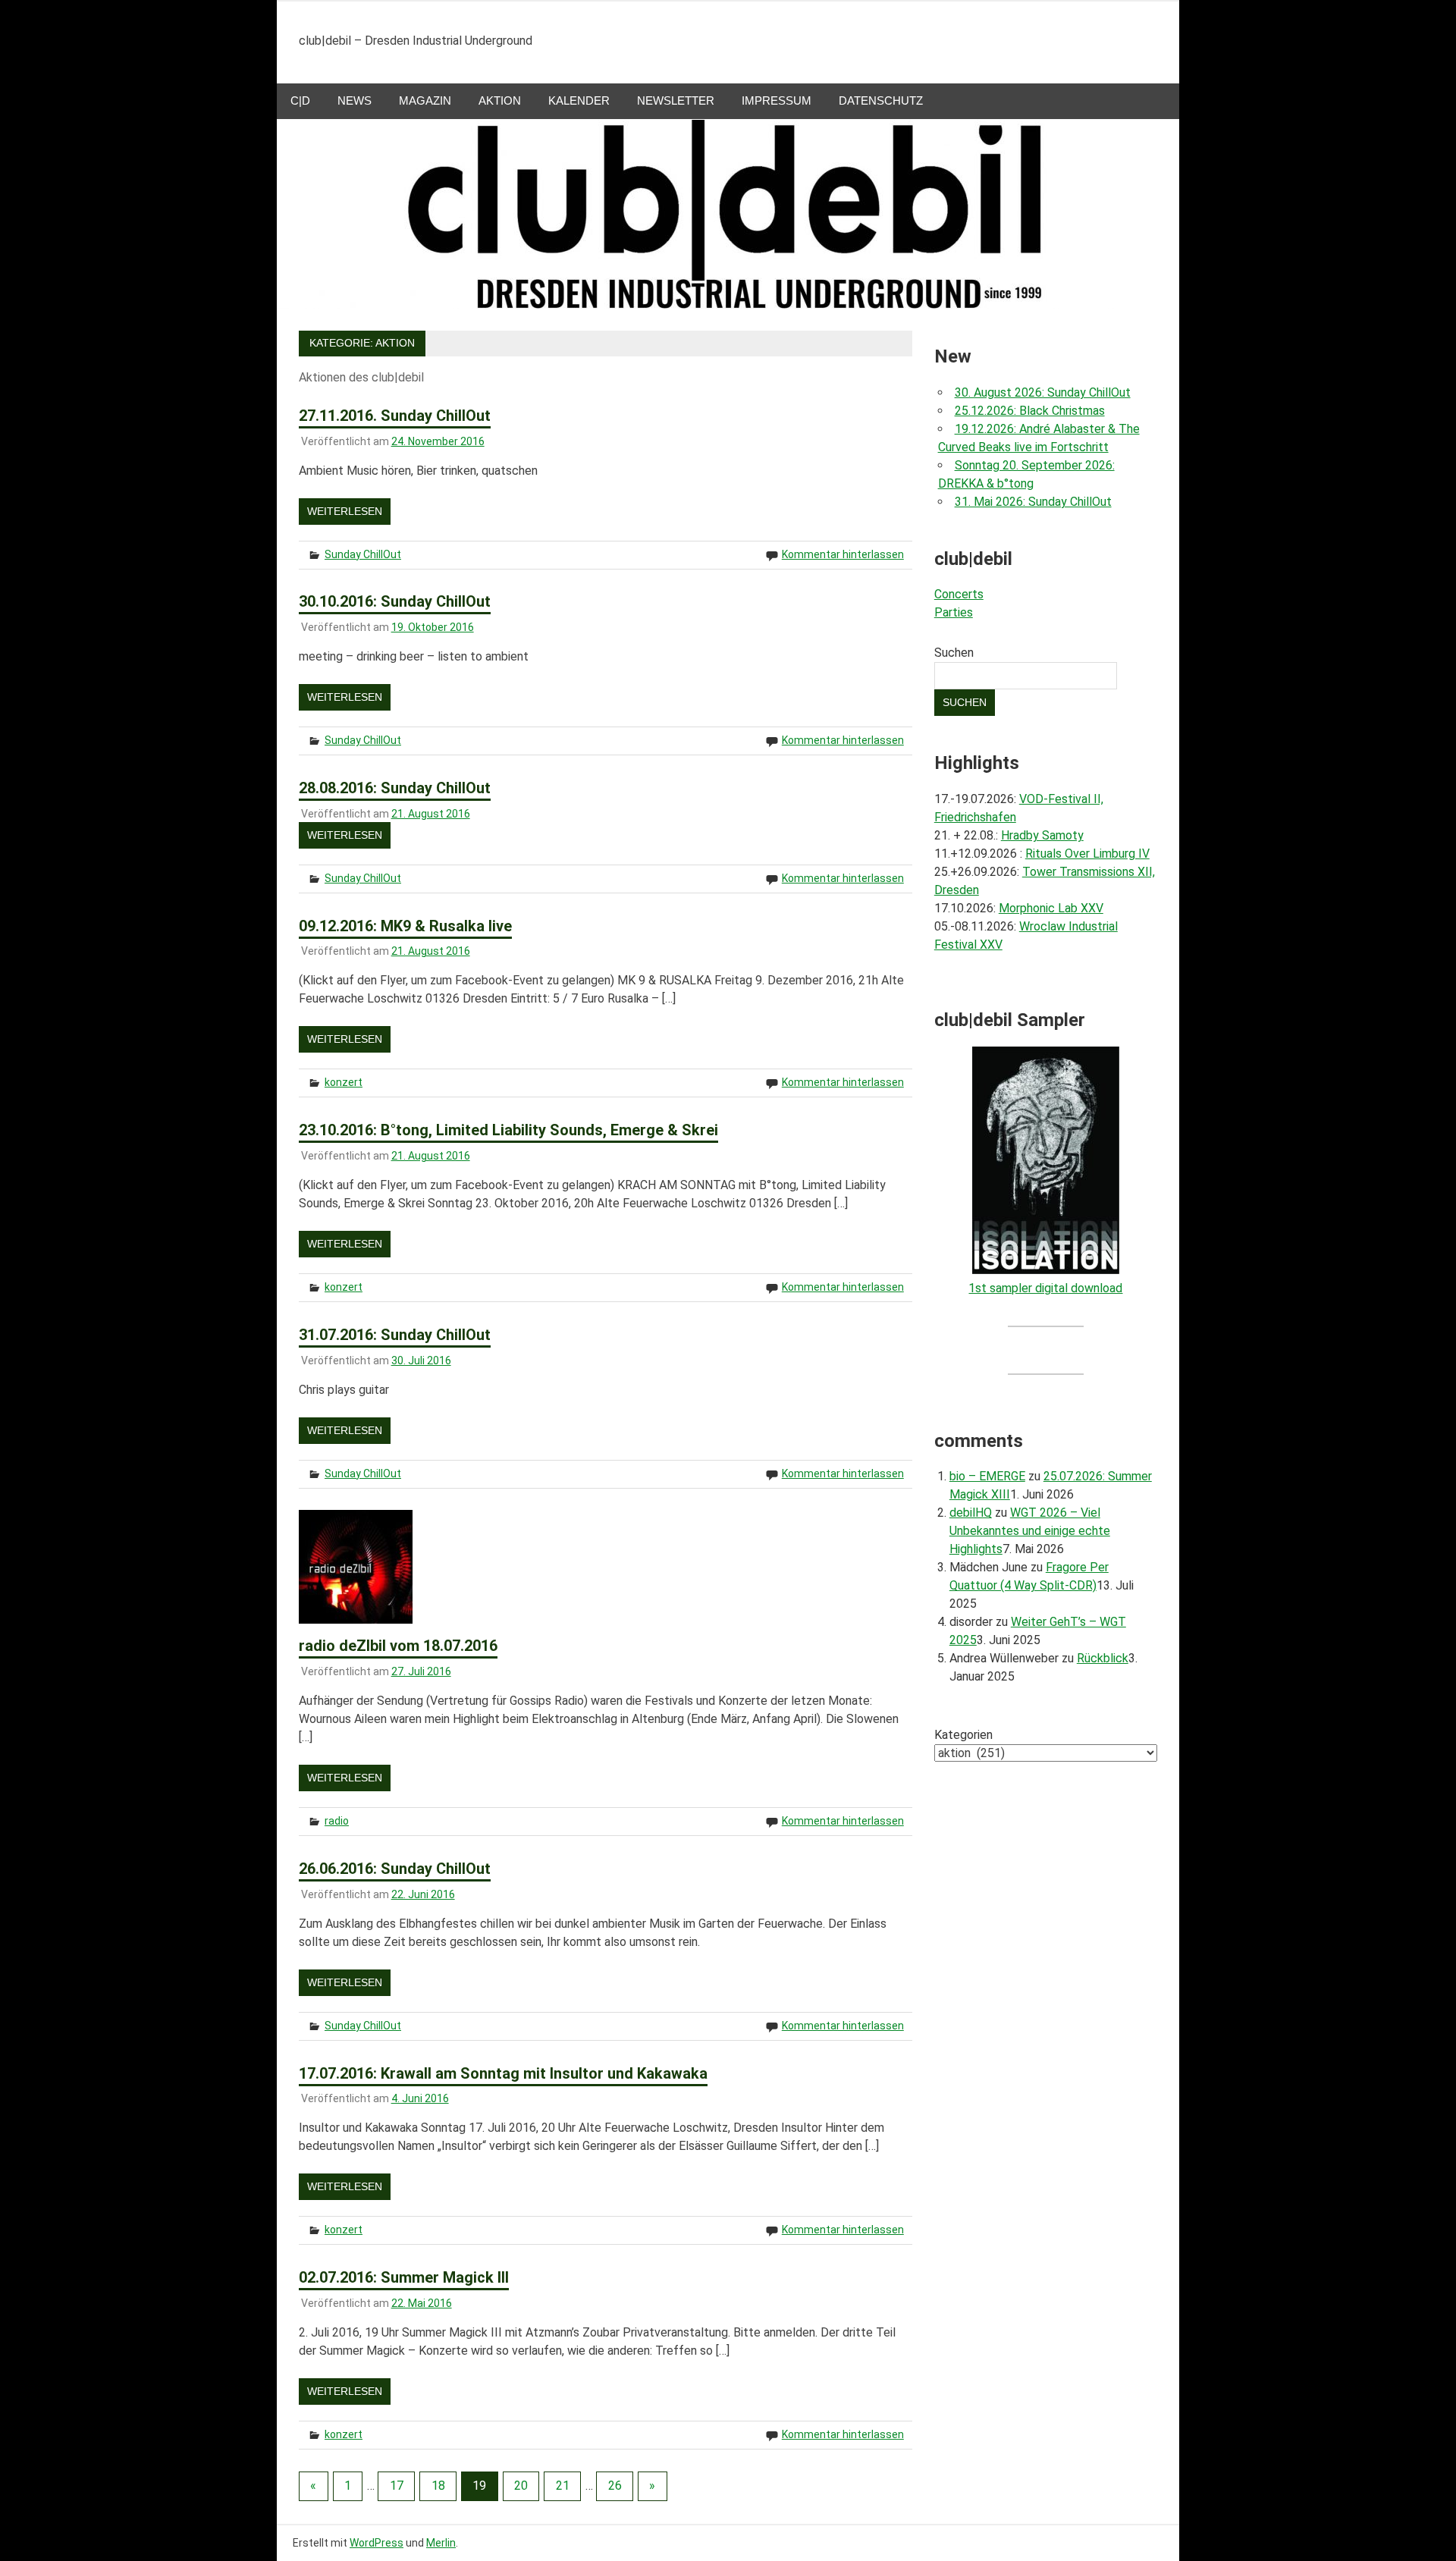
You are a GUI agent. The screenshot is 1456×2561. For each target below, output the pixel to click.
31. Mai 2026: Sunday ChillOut (1033, 502)
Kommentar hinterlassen (843, 554)
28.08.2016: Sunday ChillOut (395, 788)
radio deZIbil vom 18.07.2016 (398, 1646)
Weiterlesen (345, 511)
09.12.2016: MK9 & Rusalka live (405, 926)
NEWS (355, 100)
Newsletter (676, 100)
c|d (300, 100)
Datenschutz (881, 100)
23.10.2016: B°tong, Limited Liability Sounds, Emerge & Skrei (508, 1130)
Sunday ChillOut (363, 554)
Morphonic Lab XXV (1051, 908)
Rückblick (1103, 1658)
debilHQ (971, 1513)
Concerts (959, 594)
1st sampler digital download (1045, 1288)
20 (521, 2486)
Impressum (777, 100)
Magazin (425, 100)
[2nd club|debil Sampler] (1046, 1270)
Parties (954, 612)
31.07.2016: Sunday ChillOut (395, 1335)
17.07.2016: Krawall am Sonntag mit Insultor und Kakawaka (503, 2073)
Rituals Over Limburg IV (1087, 854)
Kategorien (963, 1735)
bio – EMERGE (987, 1476)
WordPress (377, 2543)
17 (397, 2486)
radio (337, 1821)
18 (438, 2486)
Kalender (579, 100)
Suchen (954, 653)
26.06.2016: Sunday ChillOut (395, 1869)
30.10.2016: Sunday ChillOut (395, 601)
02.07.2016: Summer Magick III (404, 2277)
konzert (344, 1082)
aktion (500, 100)
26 (615, 2486)
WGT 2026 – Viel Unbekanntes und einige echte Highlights (1030, 1531)
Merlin (441, 2543)
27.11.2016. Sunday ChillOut (395, 416)
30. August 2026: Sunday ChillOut (1043, 392)
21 (563, 2486)
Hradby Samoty (1042, 835)
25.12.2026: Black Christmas (1030, 411)
